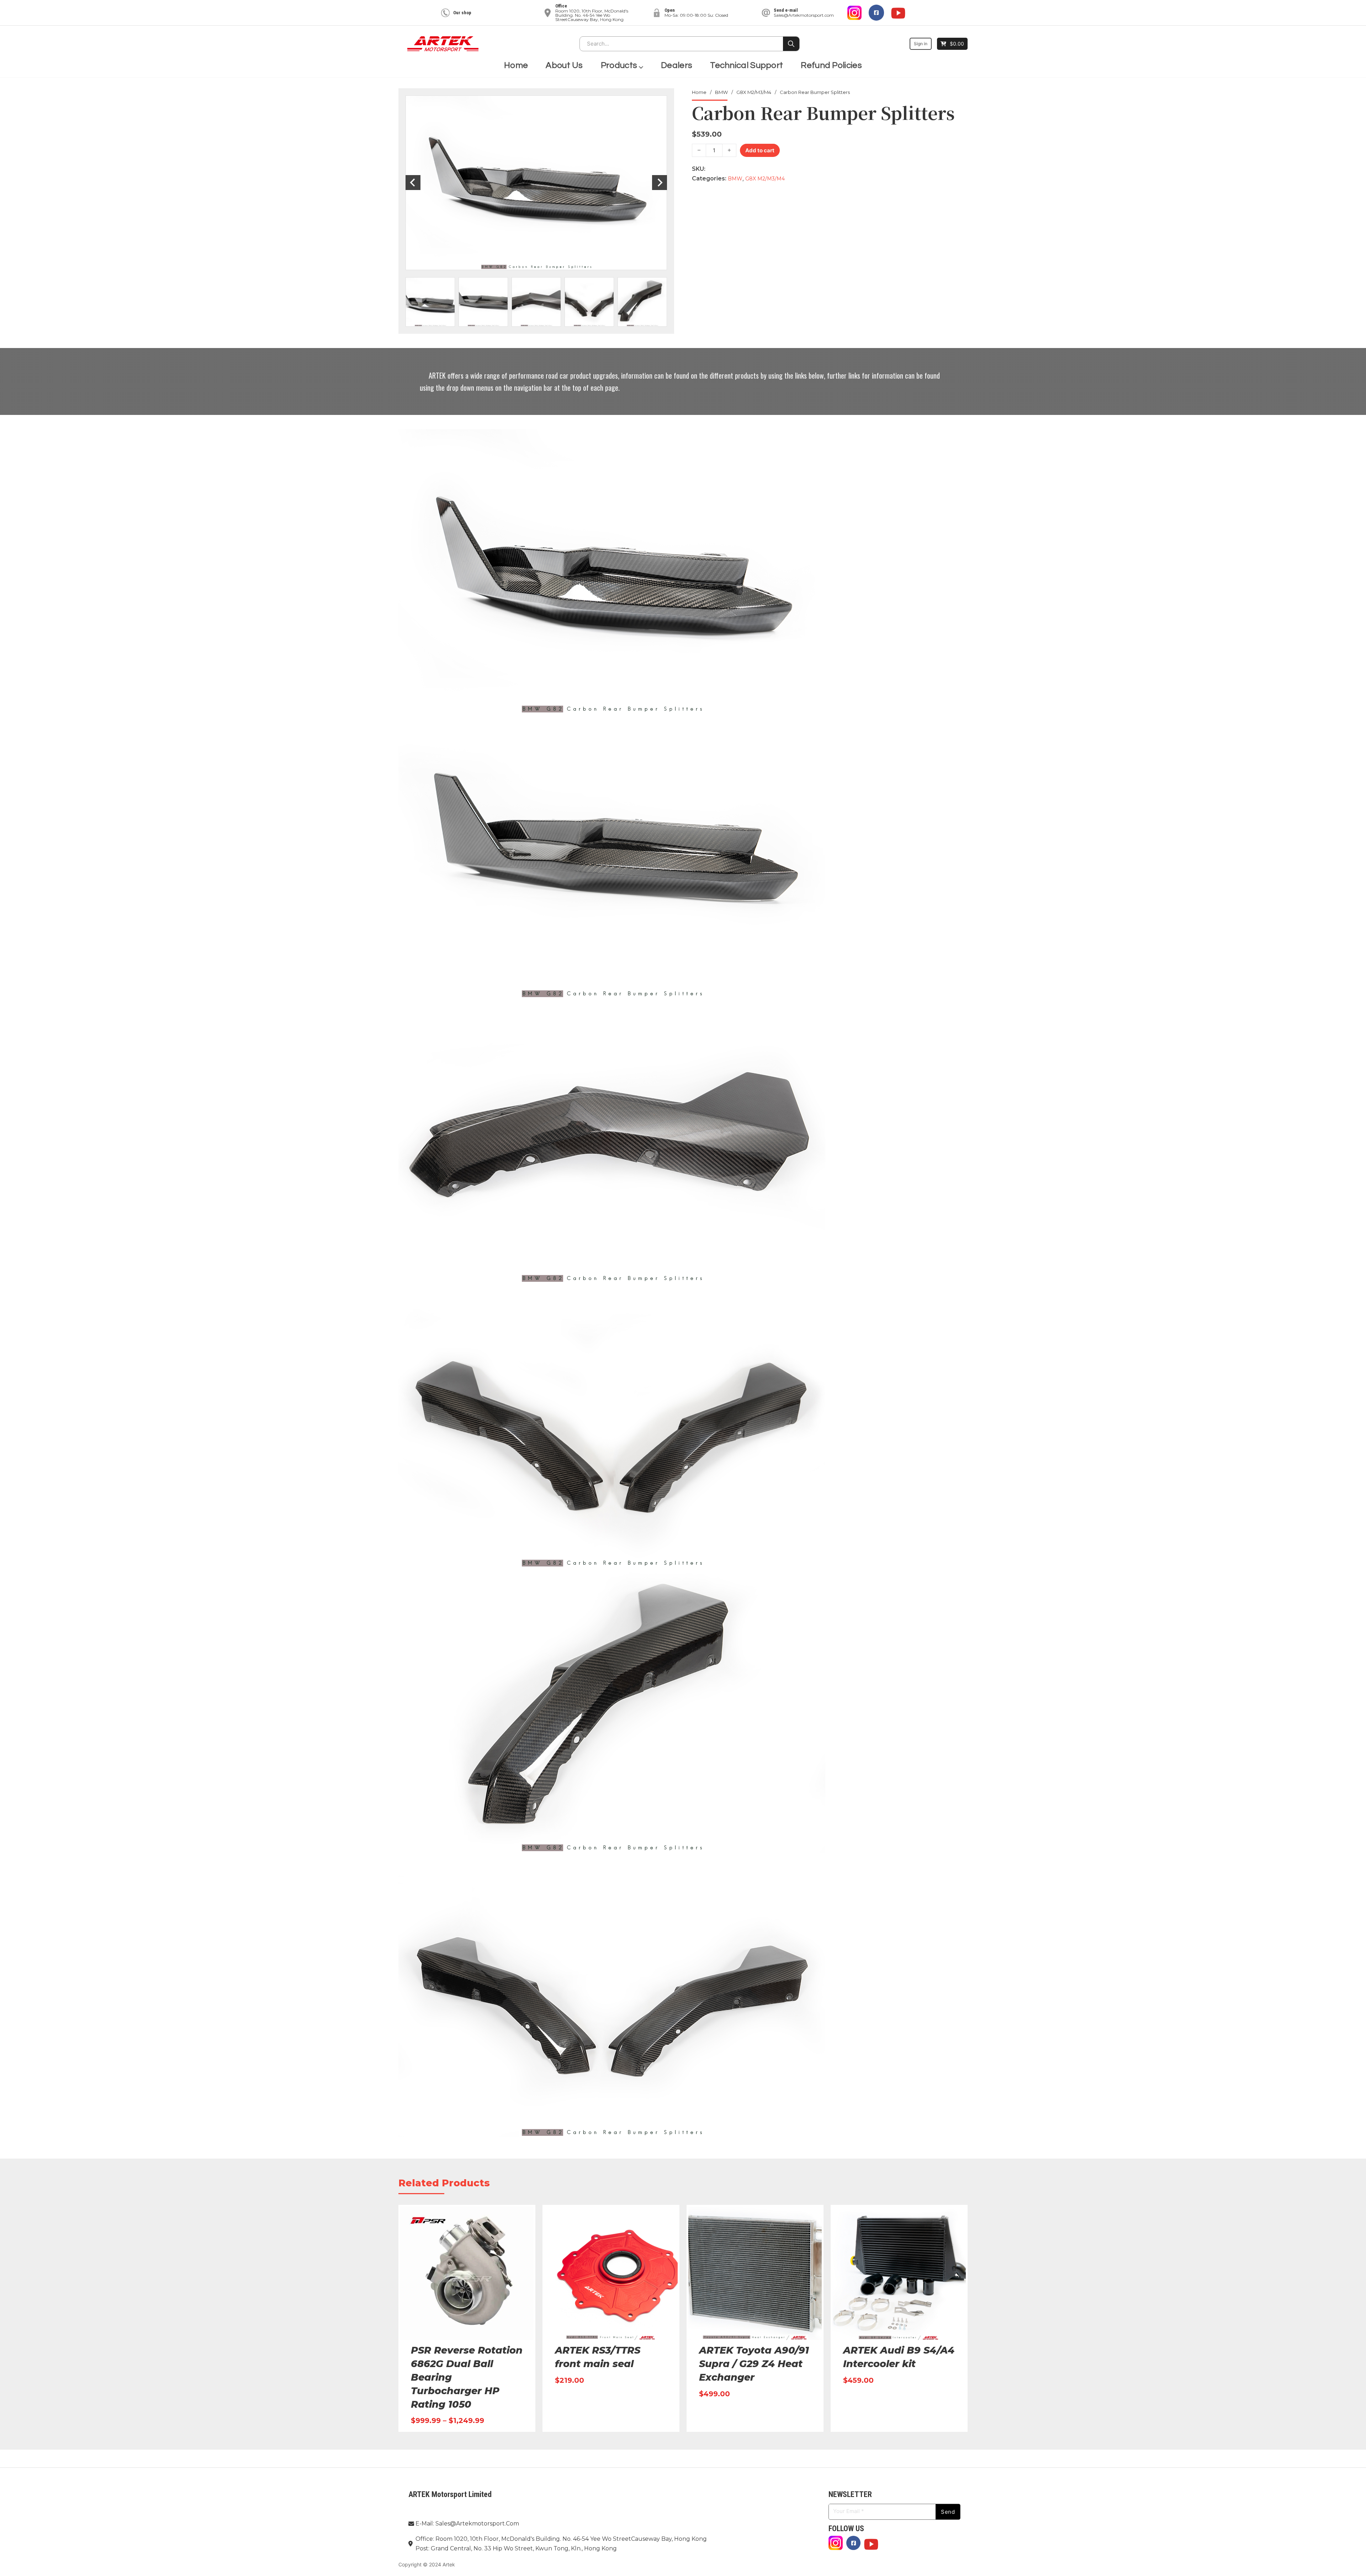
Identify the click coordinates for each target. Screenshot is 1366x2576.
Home (516, 65)
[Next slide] (660, 183)
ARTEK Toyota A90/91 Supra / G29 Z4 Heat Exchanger (754, 2364)
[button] (430, 302)
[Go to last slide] (413, 183)
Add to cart (760, 150)
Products (619, 65)
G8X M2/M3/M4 (754, 92)
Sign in (921, 44)
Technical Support (746, 65)
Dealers (677, 65)
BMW (721, 92)
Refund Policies (831, 65)
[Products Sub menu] (641, 66)
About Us (564, 65)
